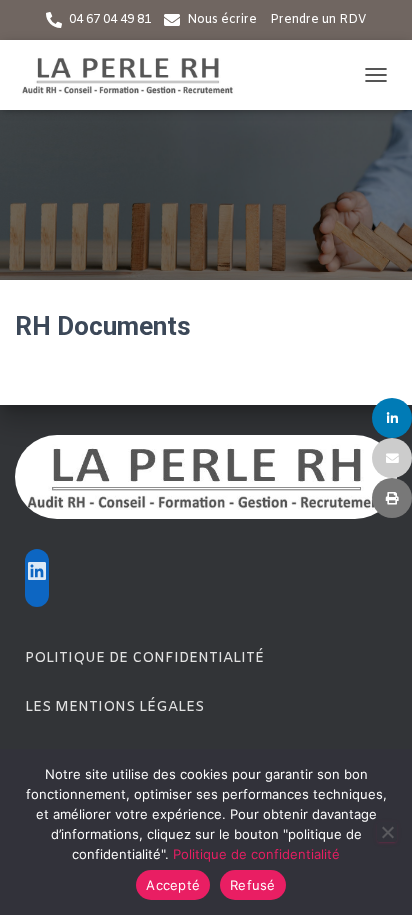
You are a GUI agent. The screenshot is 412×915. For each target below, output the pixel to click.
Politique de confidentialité (144, 658)
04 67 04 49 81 (110, 20)
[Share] (392, 418)
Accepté (173, 885)
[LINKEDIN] (37, 571)
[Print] (392, 498)
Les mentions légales (114, 707)
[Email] (392, 458)
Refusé (253, 885)
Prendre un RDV (318, 20)
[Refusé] (387, 832)
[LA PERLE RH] (135, 75)
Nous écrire (222, 20)
